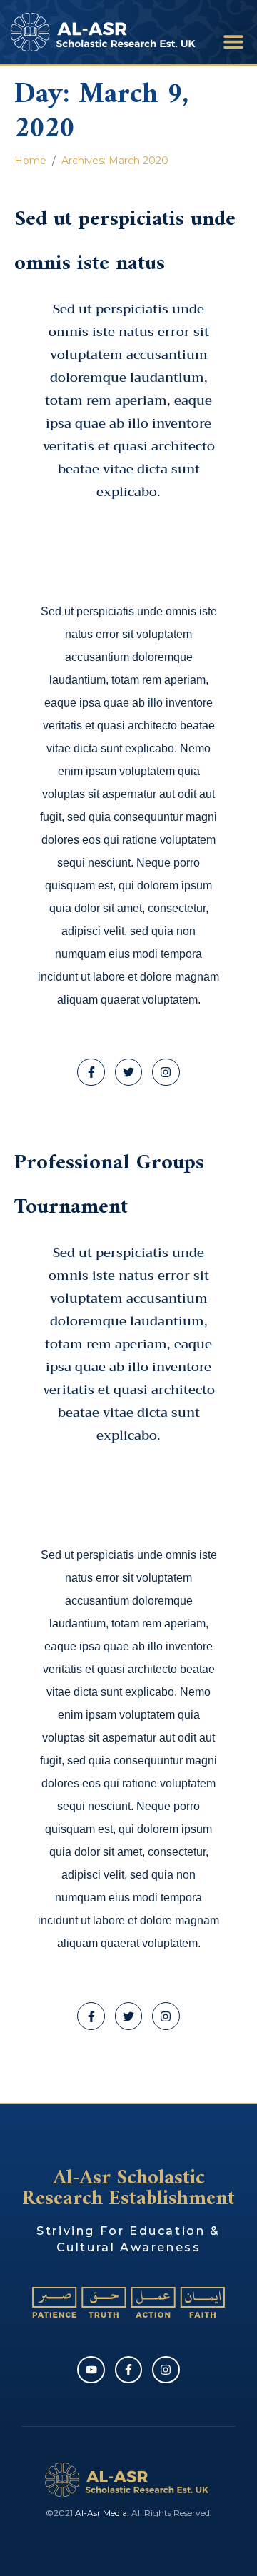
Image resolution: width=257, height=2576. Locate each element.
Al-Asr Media (101, 2513)
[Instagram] (166, 1072)
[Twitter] (128, 1072)
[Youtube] (91, 2370)
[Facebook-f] (91, 1072)
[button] (234, 41)
